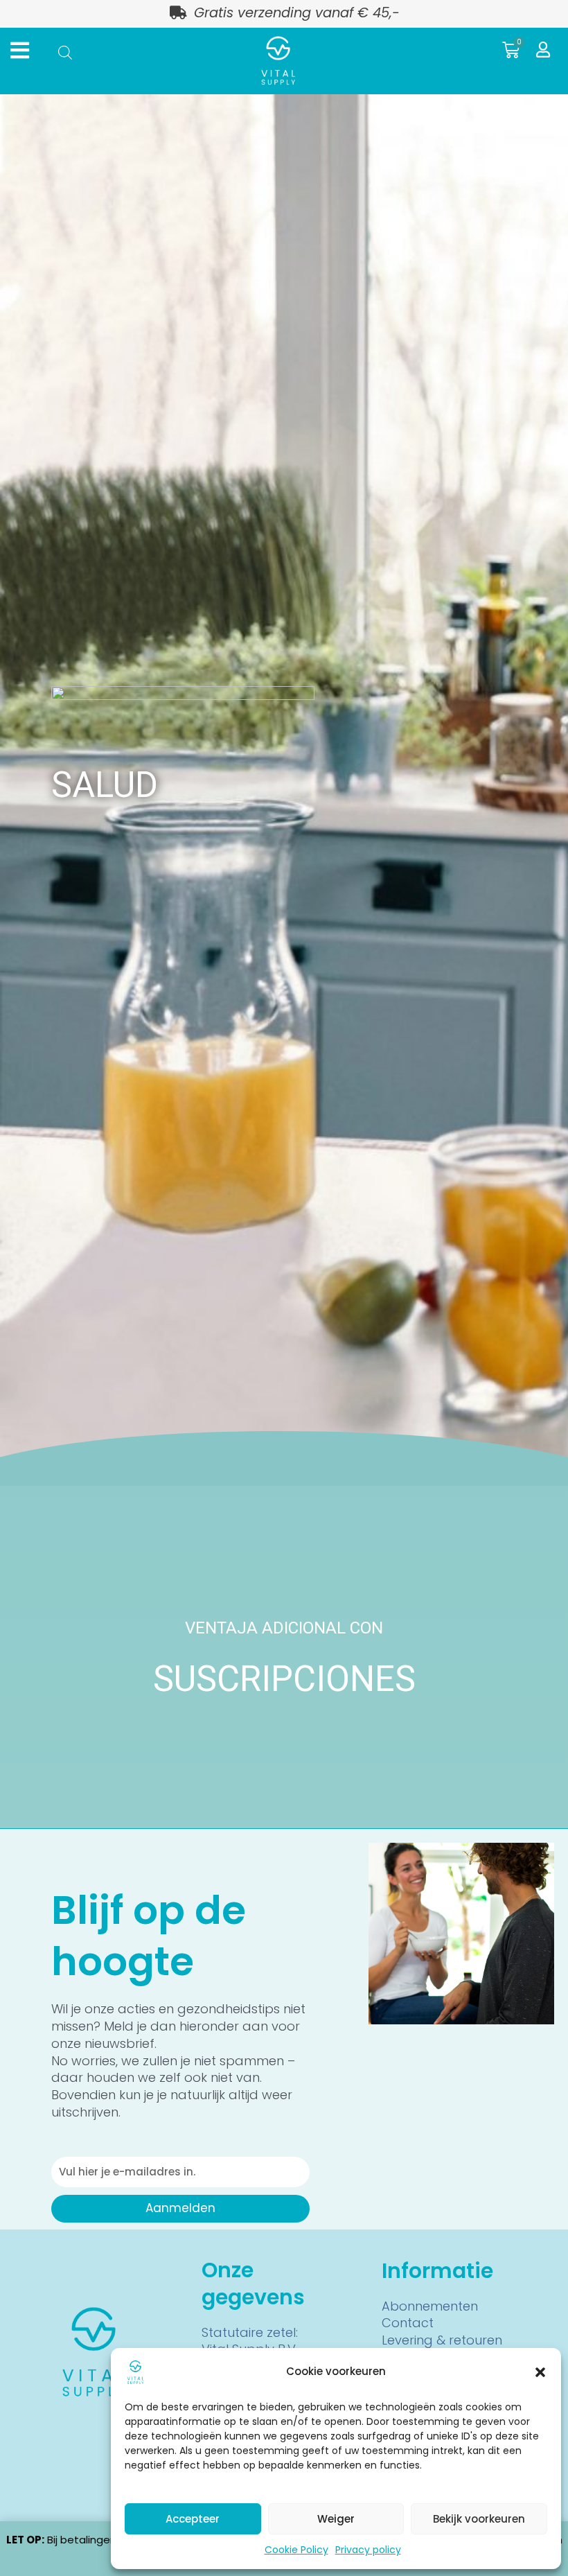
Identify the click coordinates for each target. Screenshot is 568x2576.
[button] (540, 2372)
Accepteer (193, 2519)
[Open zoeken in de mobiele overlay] (65, 52)
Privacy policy (368, 2550)
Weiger (336, 2519)
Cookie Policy (296, 2550)
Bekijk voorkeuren (479, 2519)
